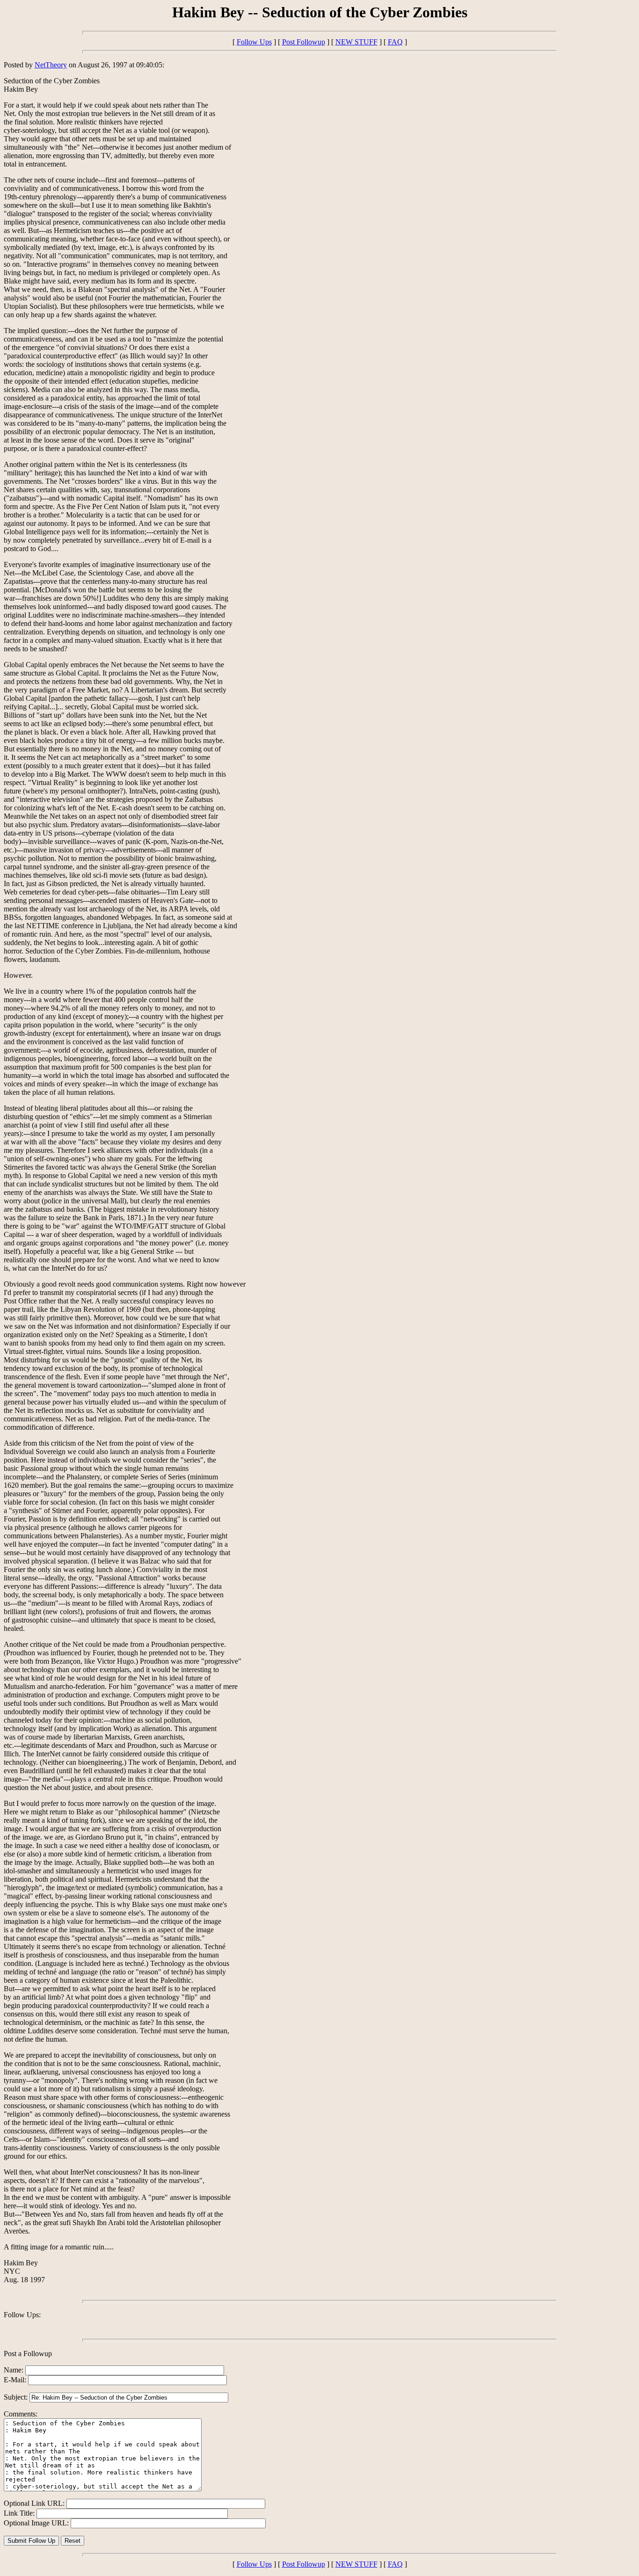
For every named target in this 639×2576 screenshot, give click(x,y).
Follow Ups (254, 42)
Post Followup (304, 42)
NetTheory (51, 65)
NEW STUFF (356, 42)
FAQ (395, 42)
